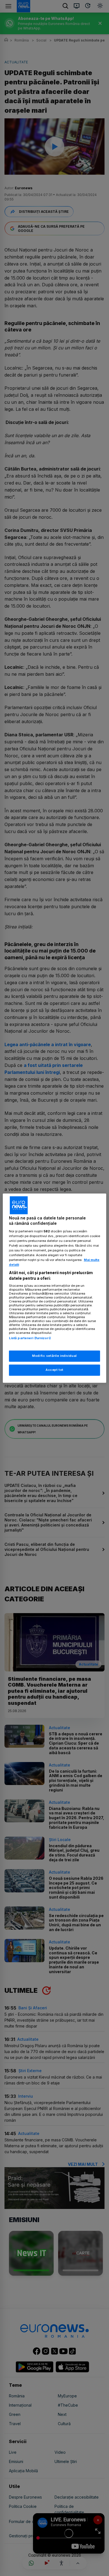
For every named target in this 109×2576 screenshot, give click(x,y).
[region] (55, 1288)
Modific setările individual (54, 1356)
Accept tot (54, 1370)
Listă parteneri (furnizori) (30, 1338)
